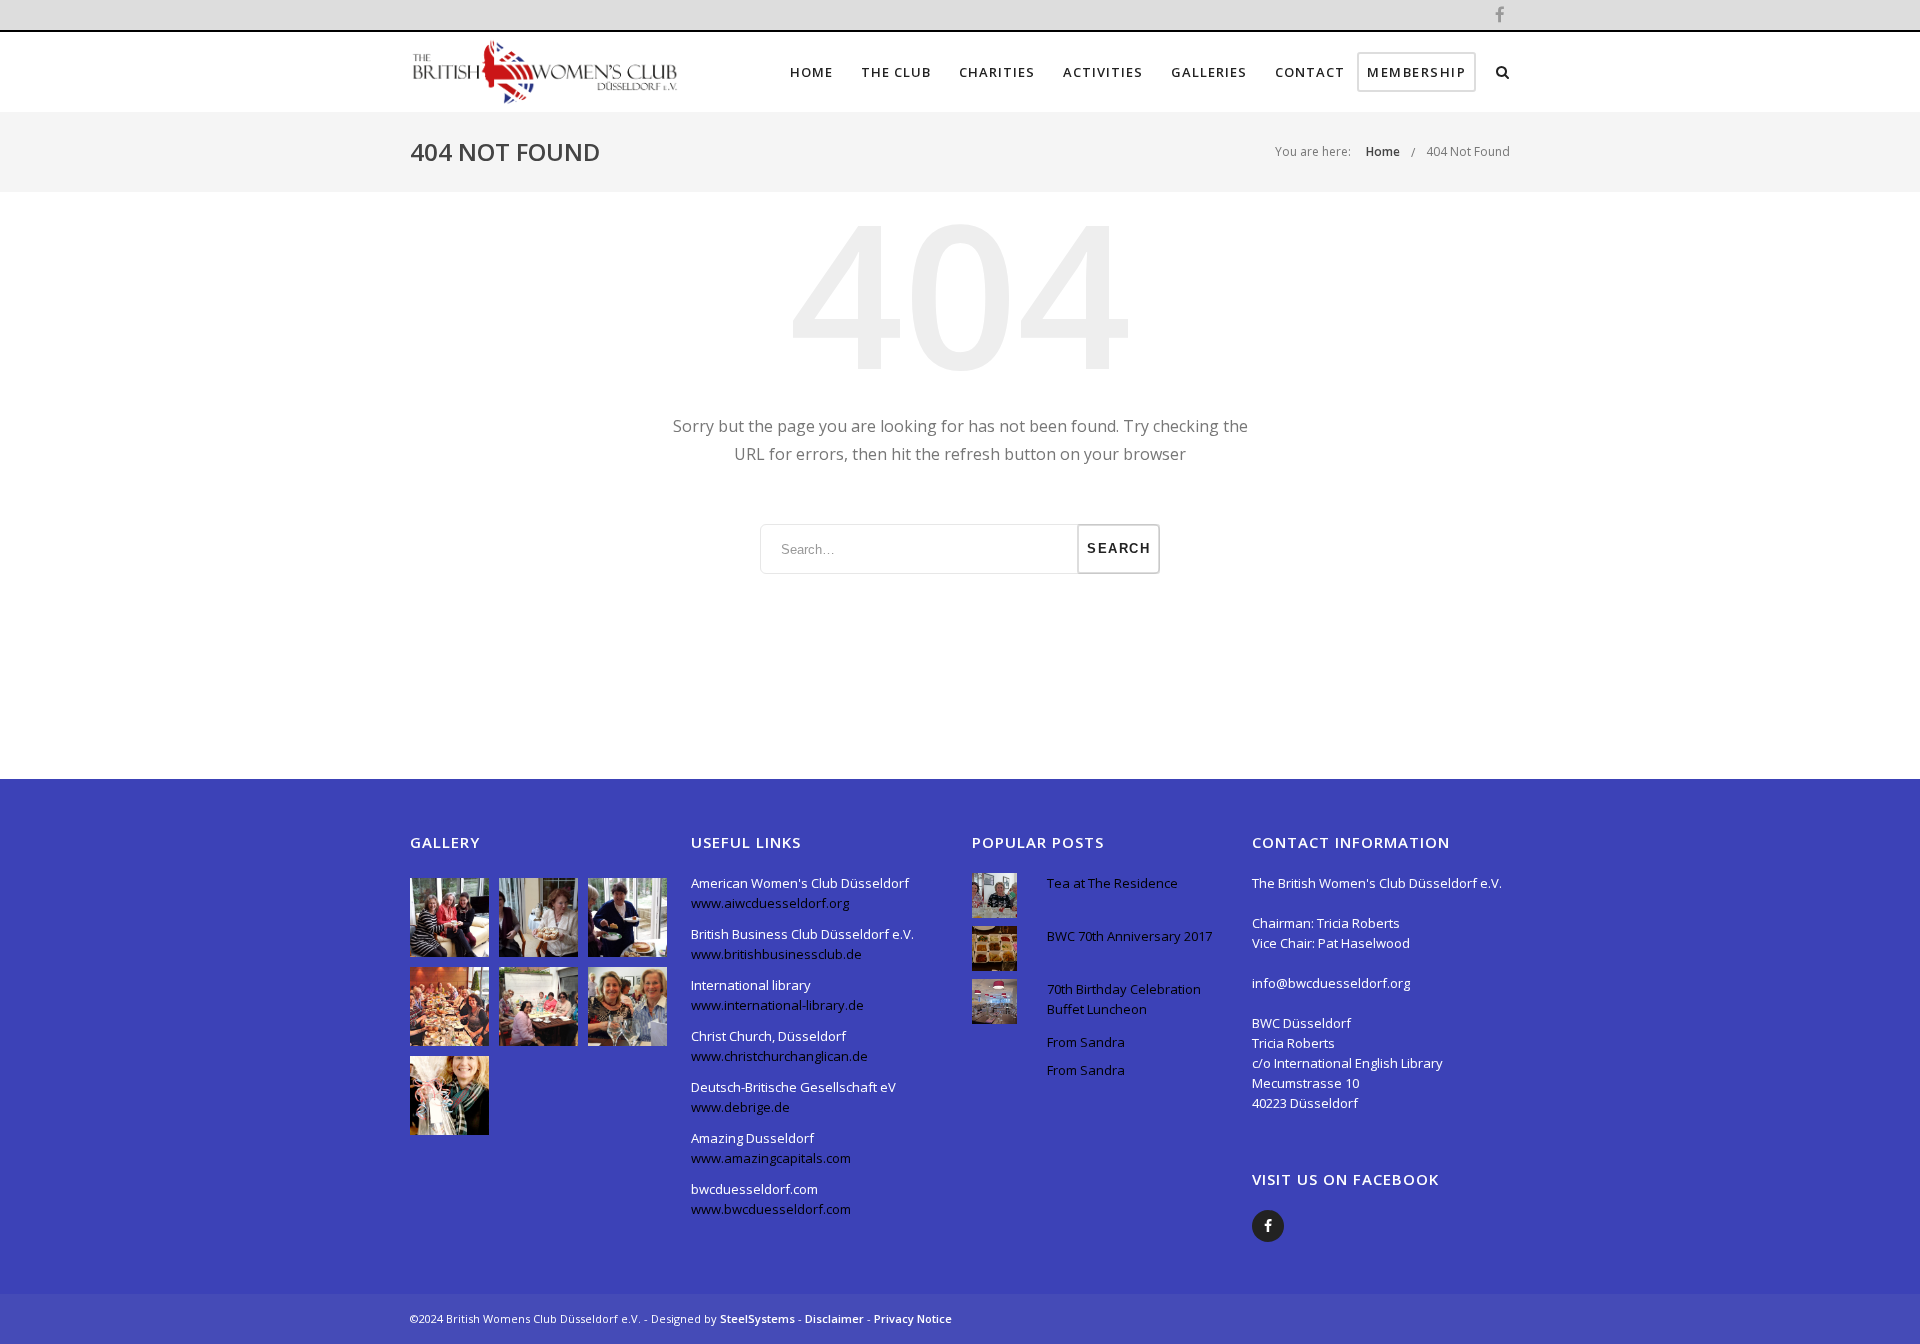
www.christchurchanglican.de (779, 1056)
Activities (1103, 72)
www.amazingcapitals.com (771, 1158)
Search (1118, 548)
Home (811, 72)
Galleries (1209, 72)
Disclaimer (836, 1318)
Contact (1310, 72)
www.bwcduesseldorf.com (771, 1209)
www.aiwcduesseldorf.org (770, 903)
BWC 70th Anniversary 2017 (1129, 936)
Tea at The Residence (1112, 883)
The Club (896, 72)
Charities (997, 72)
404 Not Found (1468, 151)
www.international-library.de (777, 1005)
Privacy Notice (913, 1318)
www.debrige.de (740, 1107)
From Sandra (1086, 1042)
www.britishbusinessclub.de (776, 954)
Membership (1416, 72)
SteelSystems (759, 1318)
